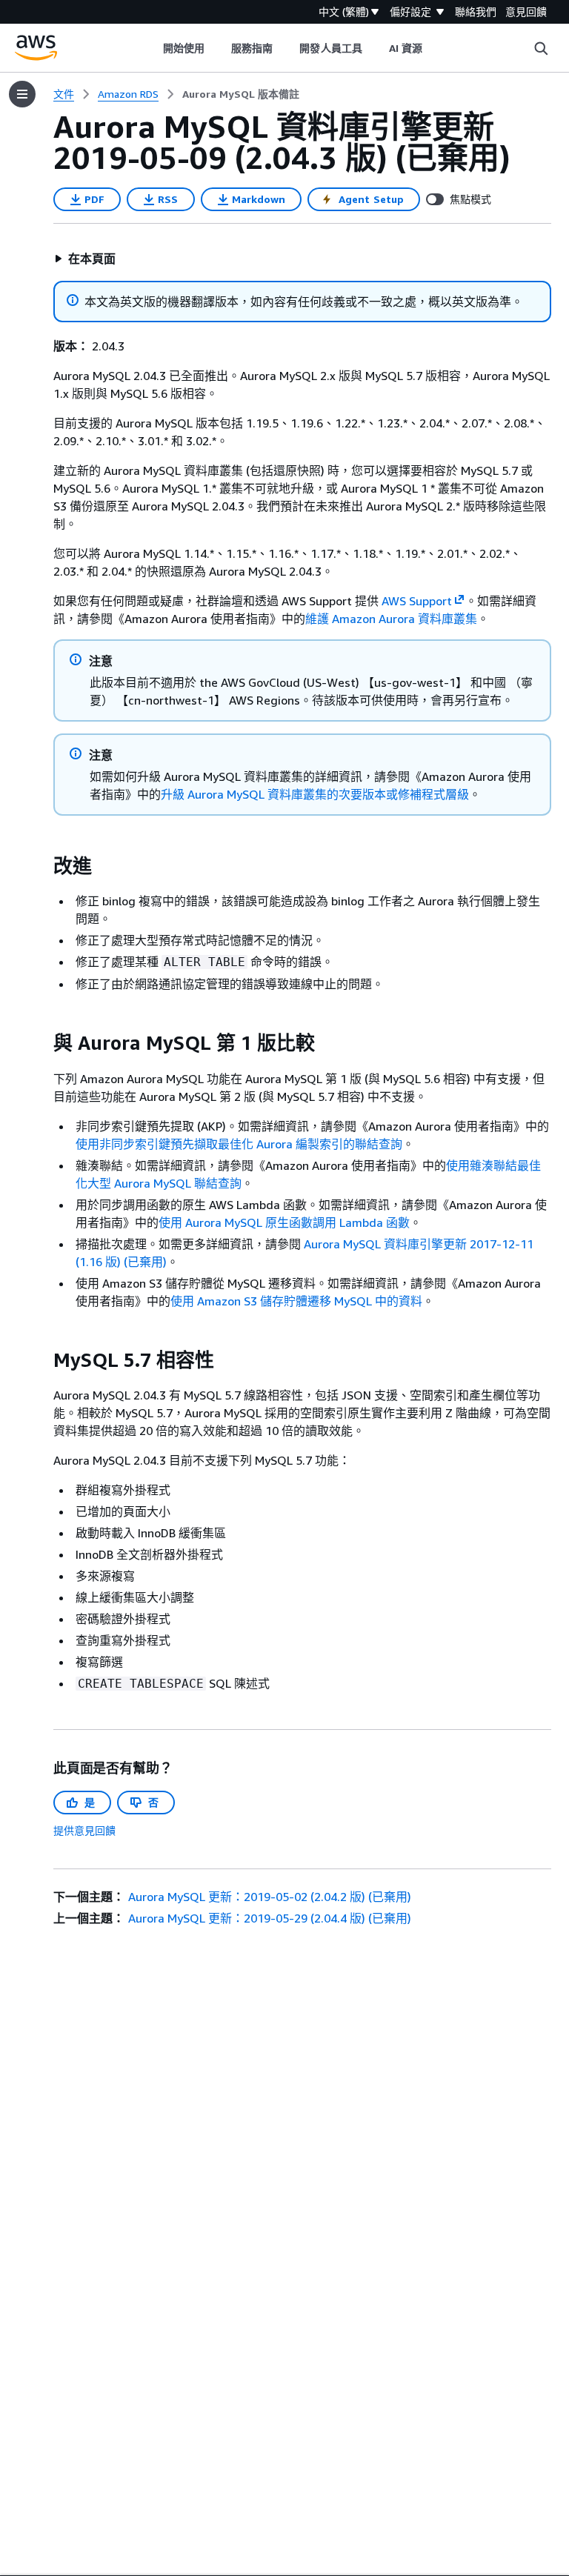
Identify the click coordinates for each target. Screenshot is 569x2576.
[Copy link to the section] (41, 866)
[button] (85, 259)
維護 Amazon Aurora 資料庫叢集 (391, 619)
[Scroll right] (434, 48)
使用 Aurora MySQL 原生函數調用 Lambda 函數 (284, 1222)
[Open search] (541, 48)
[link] (241, 94)
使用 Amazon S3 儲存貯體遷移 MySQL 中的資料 (296, 1301)
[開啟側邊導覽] (22, 94)
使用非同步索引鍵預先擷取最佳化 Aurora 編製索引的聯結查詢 (239, 1144)
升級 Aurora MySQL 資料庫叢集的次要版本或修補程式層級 (315, 794)
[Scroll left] (152, 48)
